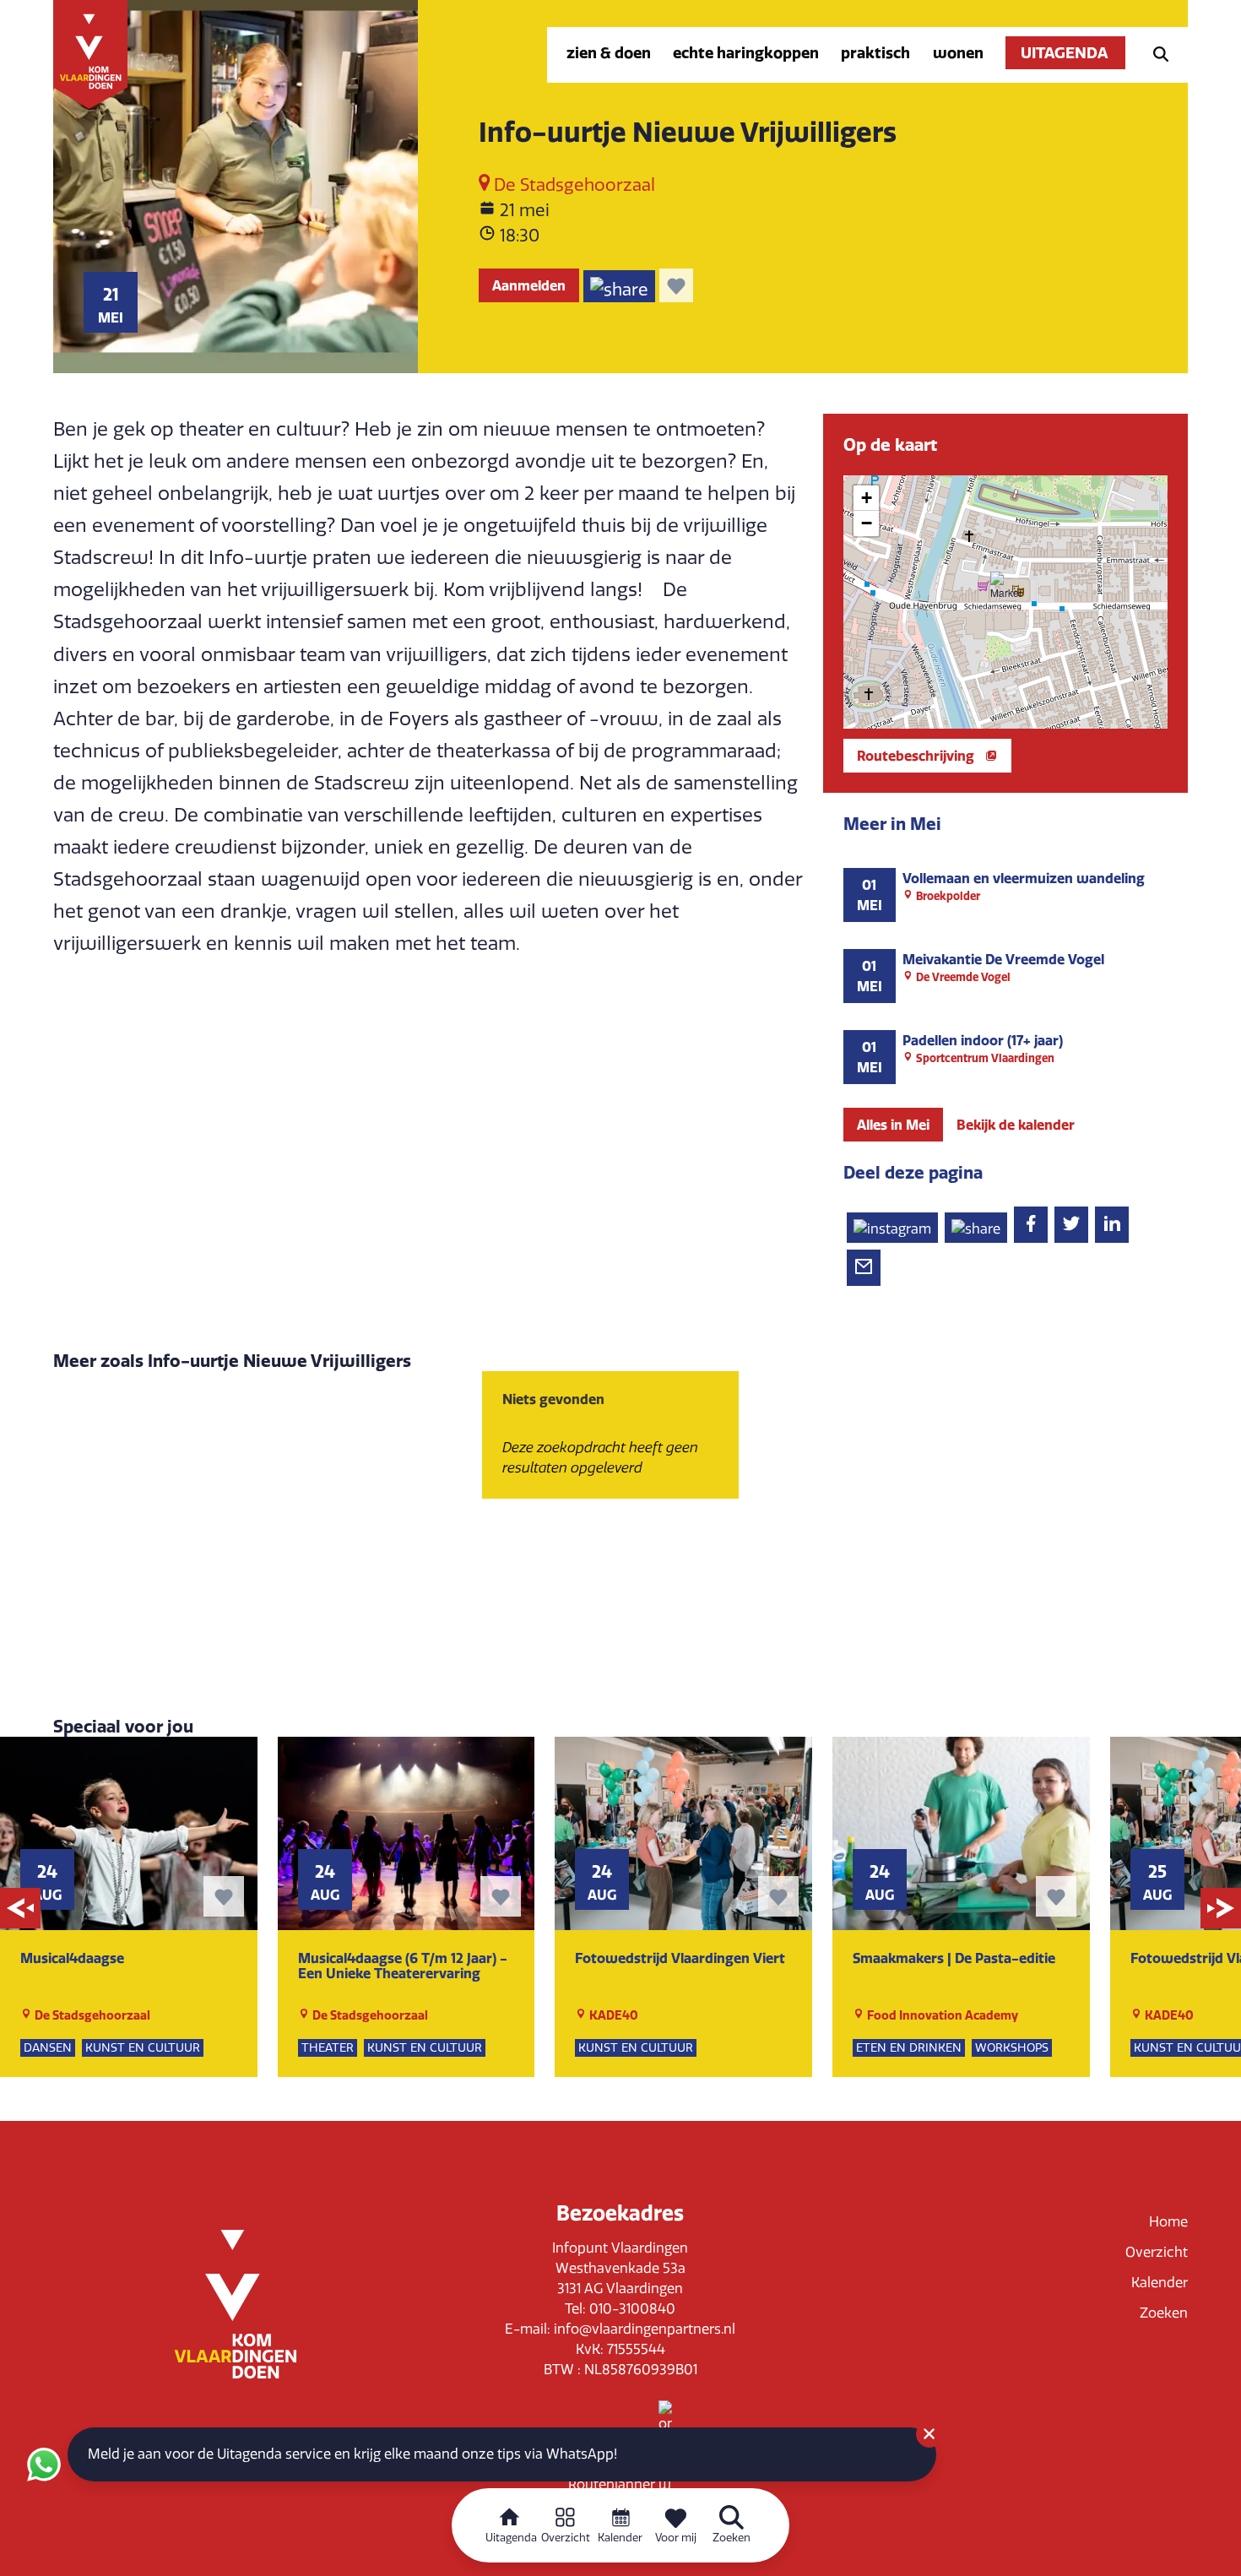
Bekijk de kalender (1016, 1125)
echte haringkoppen (746, 53)
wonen (958, 53)
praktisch (875, 53)
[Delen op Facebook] (1031, 1225)
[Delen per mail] (864, 1268)
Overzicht (1157, 2252)
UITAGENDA (1065, 53)
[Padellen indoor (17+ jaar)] (1005, 1057)
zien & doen (609, 53)
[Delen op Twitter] (1071, 1225)
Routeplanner (613, 2484)
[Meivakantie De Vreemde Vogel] (1005, 976)
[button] (1005, 587)
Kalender (1160, 2283)
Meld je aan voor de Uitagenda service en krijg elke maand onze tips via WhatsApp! (352, 2454)
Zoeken (1164, 2313)
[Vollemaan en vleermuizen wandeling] (1005, 895)
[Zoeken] (1156, 53)
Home (1168, 2222)
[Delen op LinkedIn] (1112, 1225)
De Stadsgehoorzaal (572, 185)
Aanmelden (529, 285)
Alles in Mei (893, 1125)
